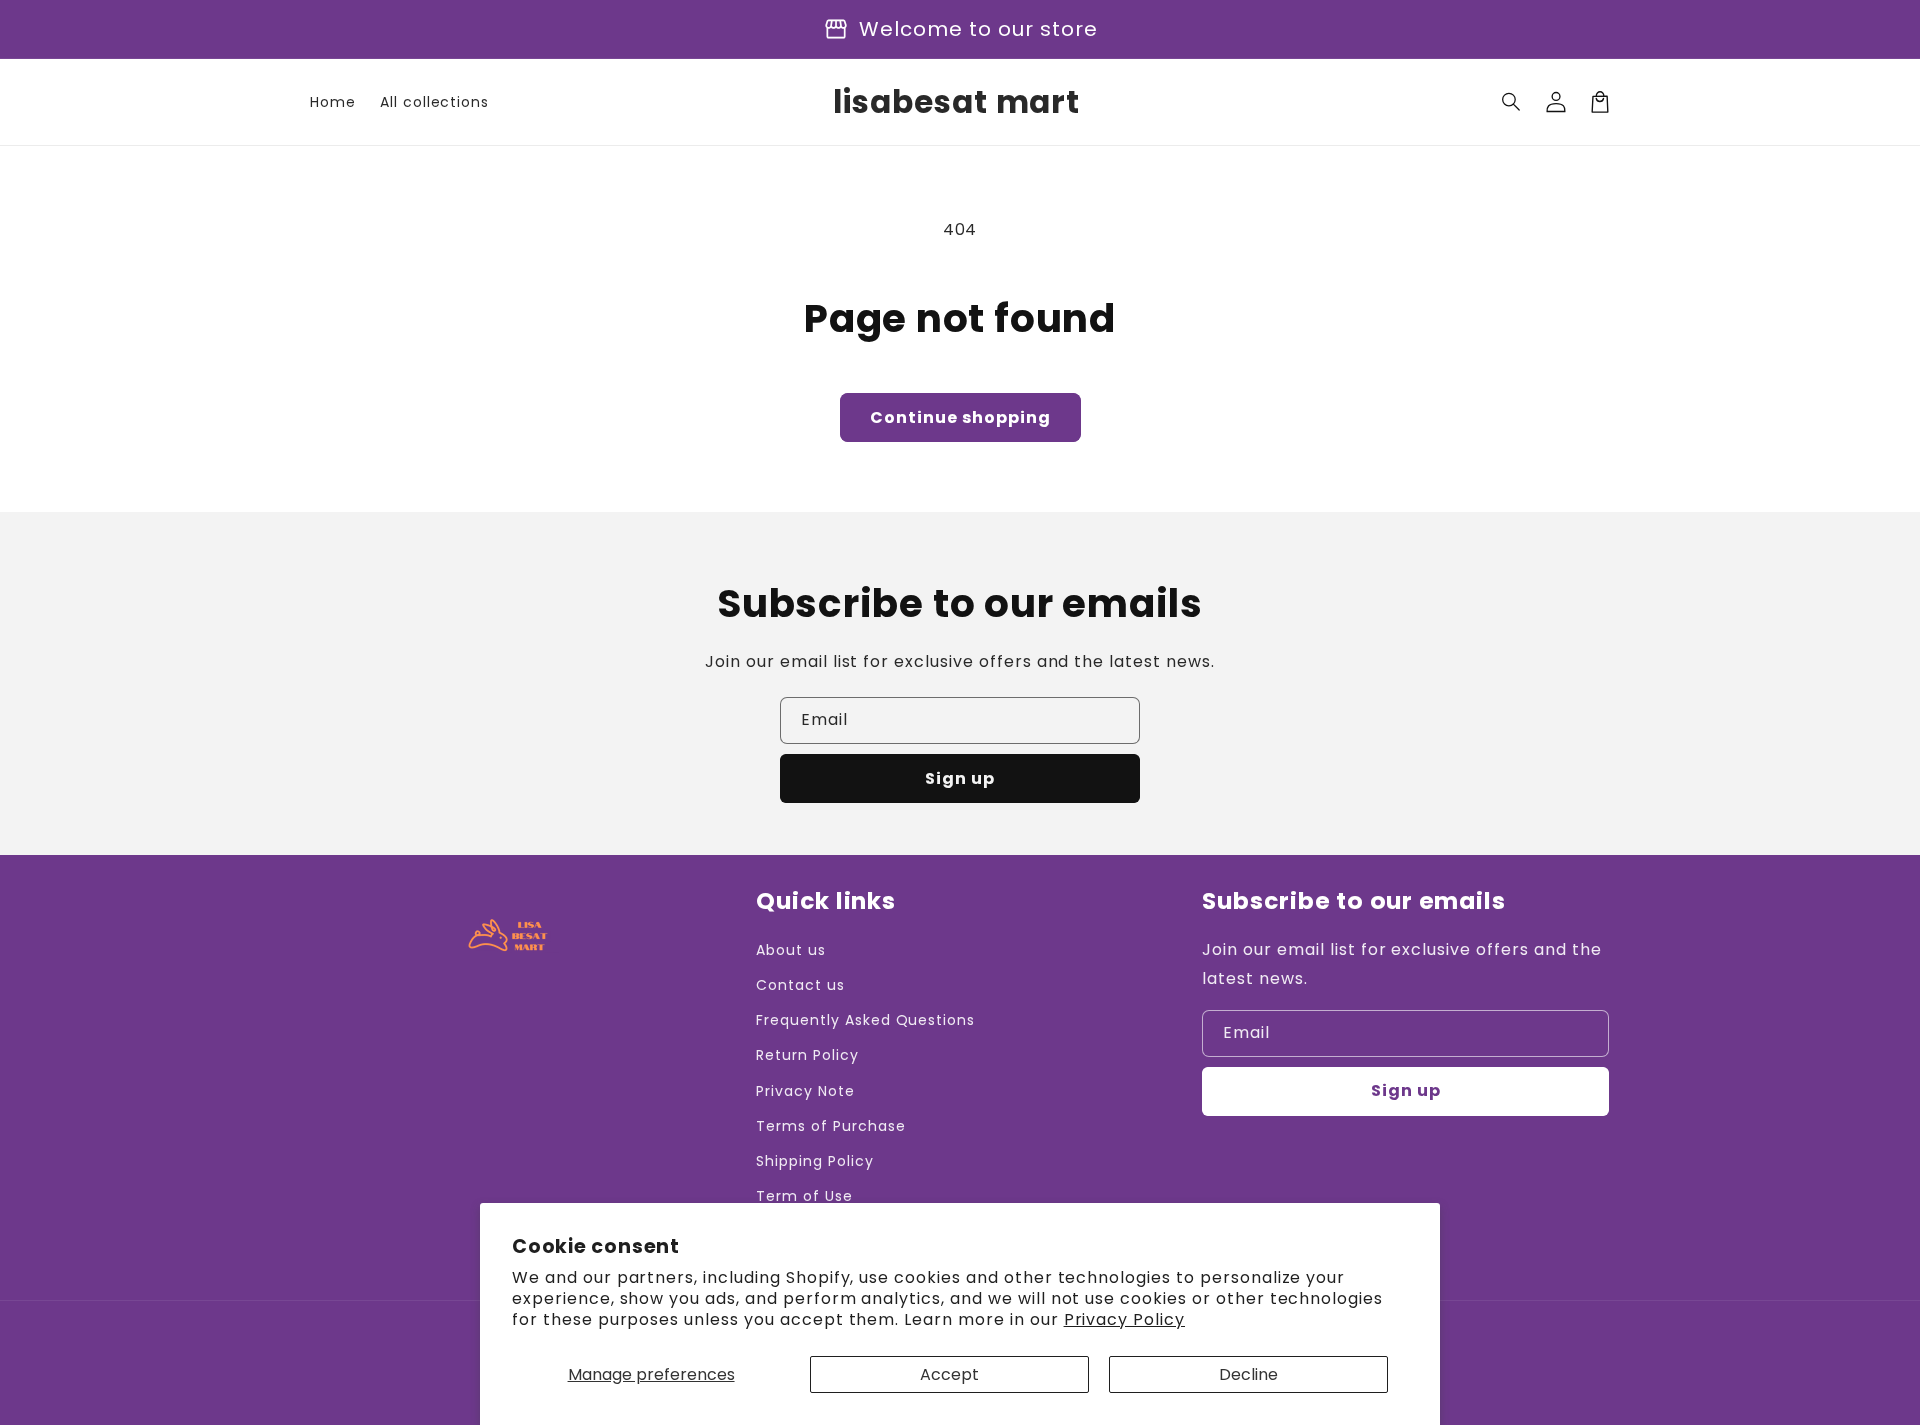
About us (791, 950)
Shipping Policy (814, 1161)
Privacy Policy (1124, 1319)
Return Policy (807, 1055)
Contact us (800, 985)
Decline (1248, 1374)
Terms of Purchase (830, 1126)
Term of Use (804, 1196)
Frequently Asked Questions (865, 1020)
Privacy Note (805, 1091)
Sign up (960, 778)
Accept (949, 1374)
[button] (1512, 102)
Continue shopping (960, 417)
